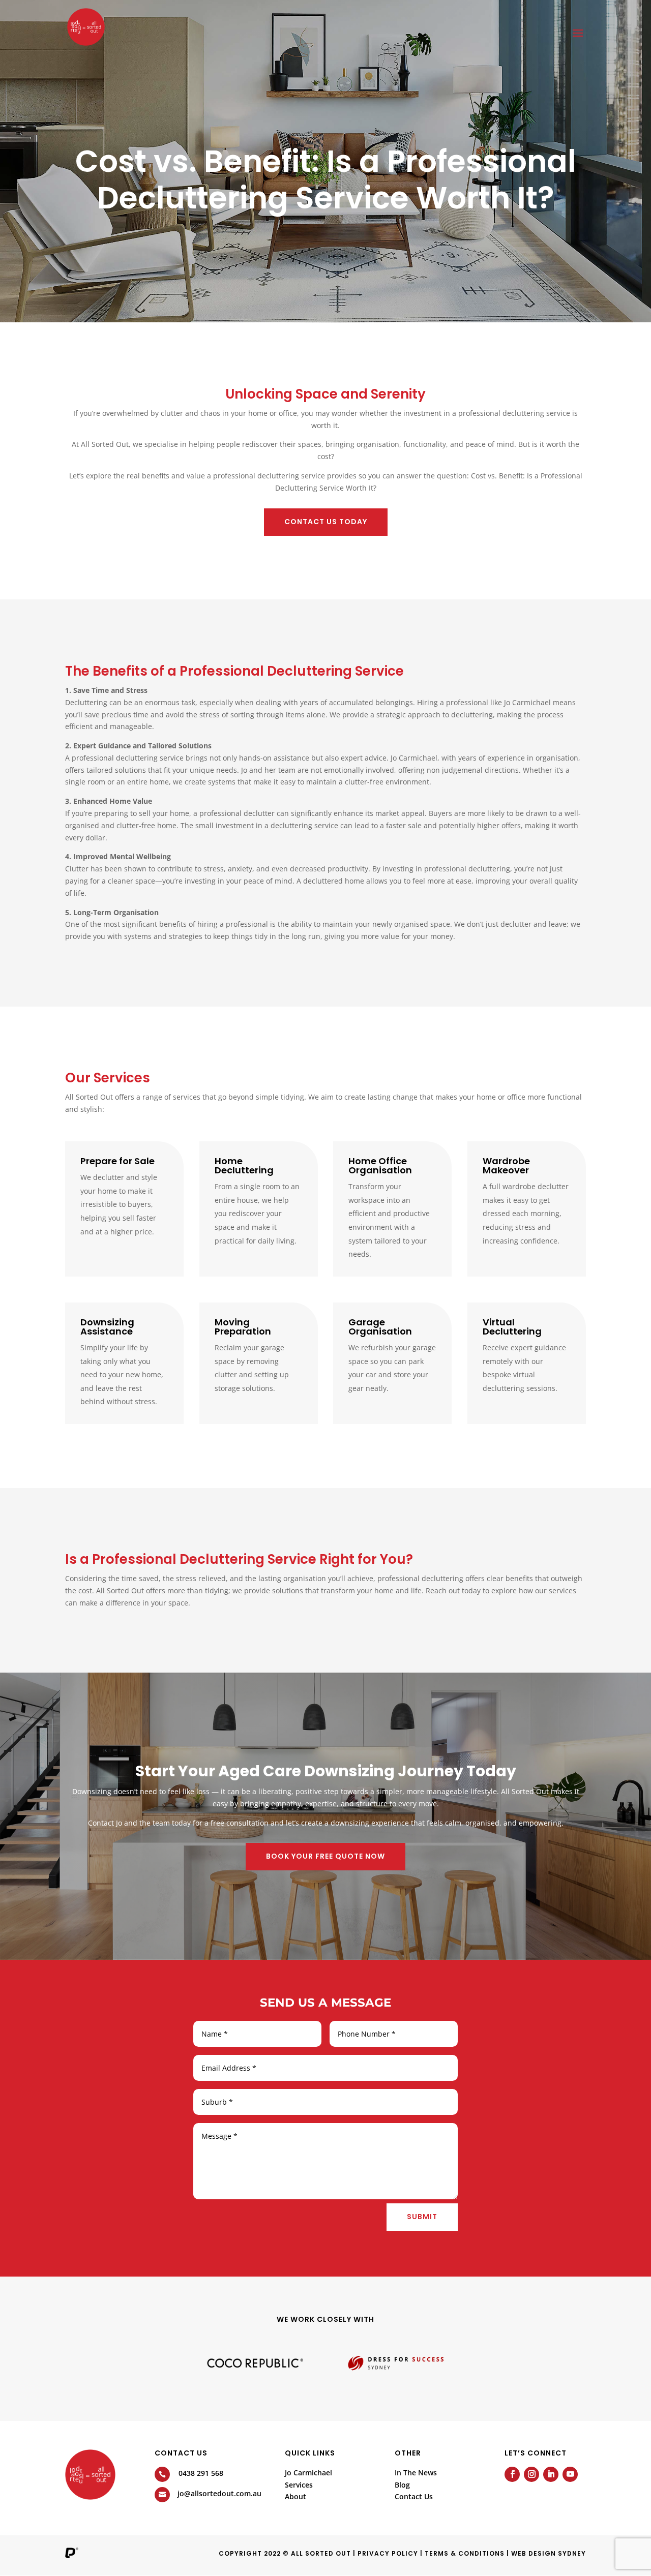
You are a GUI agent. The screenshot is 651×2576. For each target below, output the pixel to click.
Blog (402, 2485)
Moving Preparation (243, 1327)
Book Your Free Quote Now (325, 1856)
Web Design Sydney (549, 2553)
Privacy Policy (388, 2553)
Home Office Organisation (380, 1165)
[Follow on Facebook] (512, 2474)
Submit (422, 2217)
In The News (416, 2473)
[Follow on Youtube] (570, 2474)
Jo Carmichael (308, 2473)
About (295, 2496)
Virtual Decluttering (512, 1327)
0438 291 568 (201, 2473)
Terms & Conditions (465, 2553)
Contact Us (414, 2496)
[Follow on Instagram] (531, 2474)
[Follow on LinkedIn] (551, 2474)
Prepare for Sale (117, 1161)
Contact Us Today (326, 522)
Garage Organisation (380, 1327)
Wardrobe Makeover (506, 1165)
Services (299, 2485)
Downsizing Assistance (107, 1327)
